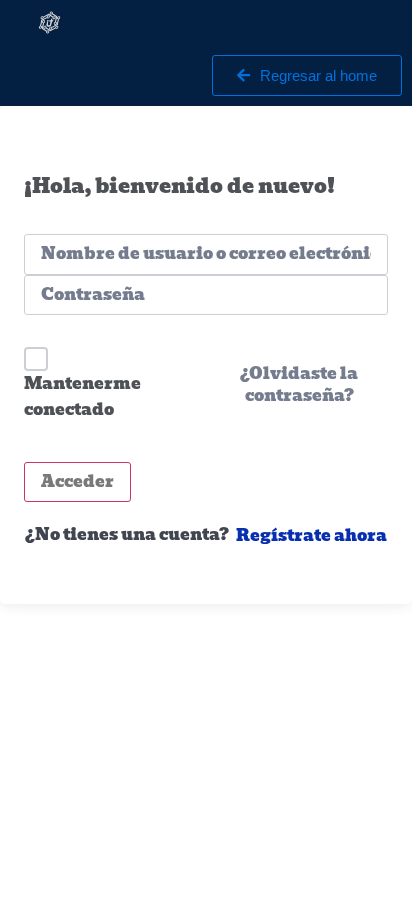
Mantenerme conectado (82, 396)
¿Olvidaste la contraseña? (299, 385)
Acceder (77, 481)
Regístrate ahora (311, 536)
